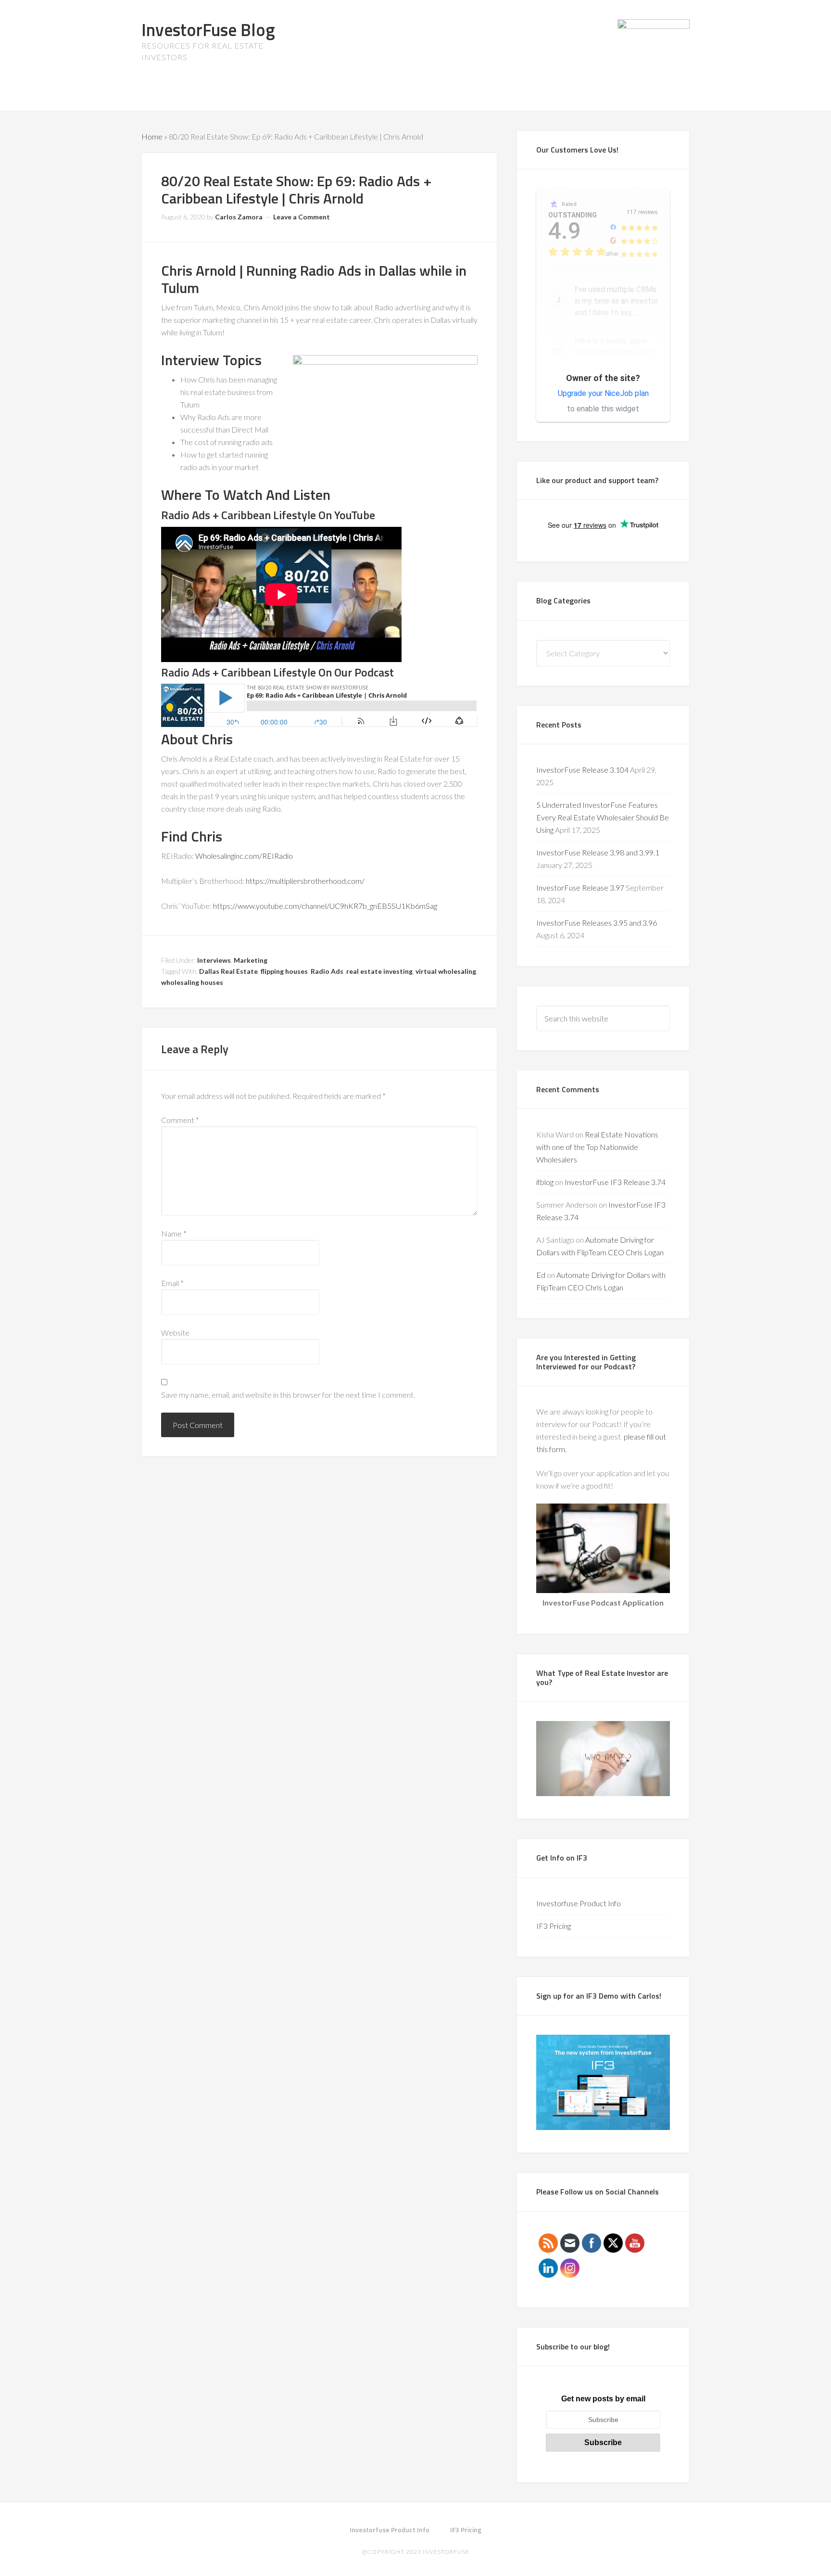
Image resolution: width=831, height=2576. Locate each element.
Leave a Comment (302, 217)
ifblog (545, 1182)
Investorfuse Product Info (579, 1903)
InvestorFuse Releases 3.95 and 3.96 (597, 923)
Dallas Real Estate (228, 971)
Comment (180, 1120)
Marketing (251, 960)
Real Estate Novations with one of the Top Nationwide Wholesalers (597, 1147)
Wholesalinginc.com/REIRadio (244, 856)
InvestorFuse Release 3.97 (580, 887)
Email (172, 1283)
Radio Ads (327, 971)
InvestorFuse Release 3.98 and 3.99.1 (598, 852)
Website (175, 1333)
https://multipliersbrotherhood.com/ (305, 881)
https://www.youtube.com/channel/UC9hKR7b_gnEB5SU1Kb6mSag (325, 906)
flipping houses (284, 971)
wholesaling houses (192, 982)
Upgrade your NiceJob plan (603, 393)
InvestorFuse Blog (208, 30)
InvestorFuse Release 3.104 (582, 770)
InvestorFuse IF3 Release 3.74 (615, 1182)
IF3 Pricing (554, 1926)
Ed (541, 1275)
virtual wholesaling (446, 971)
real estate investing (379, 971)
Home (152, 136)
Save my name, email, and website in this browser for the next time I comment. (288, 1395)
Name (174, 1233)
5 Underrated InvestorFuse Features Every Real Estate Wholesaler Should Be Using (603, 817)
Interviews (214, 960)
